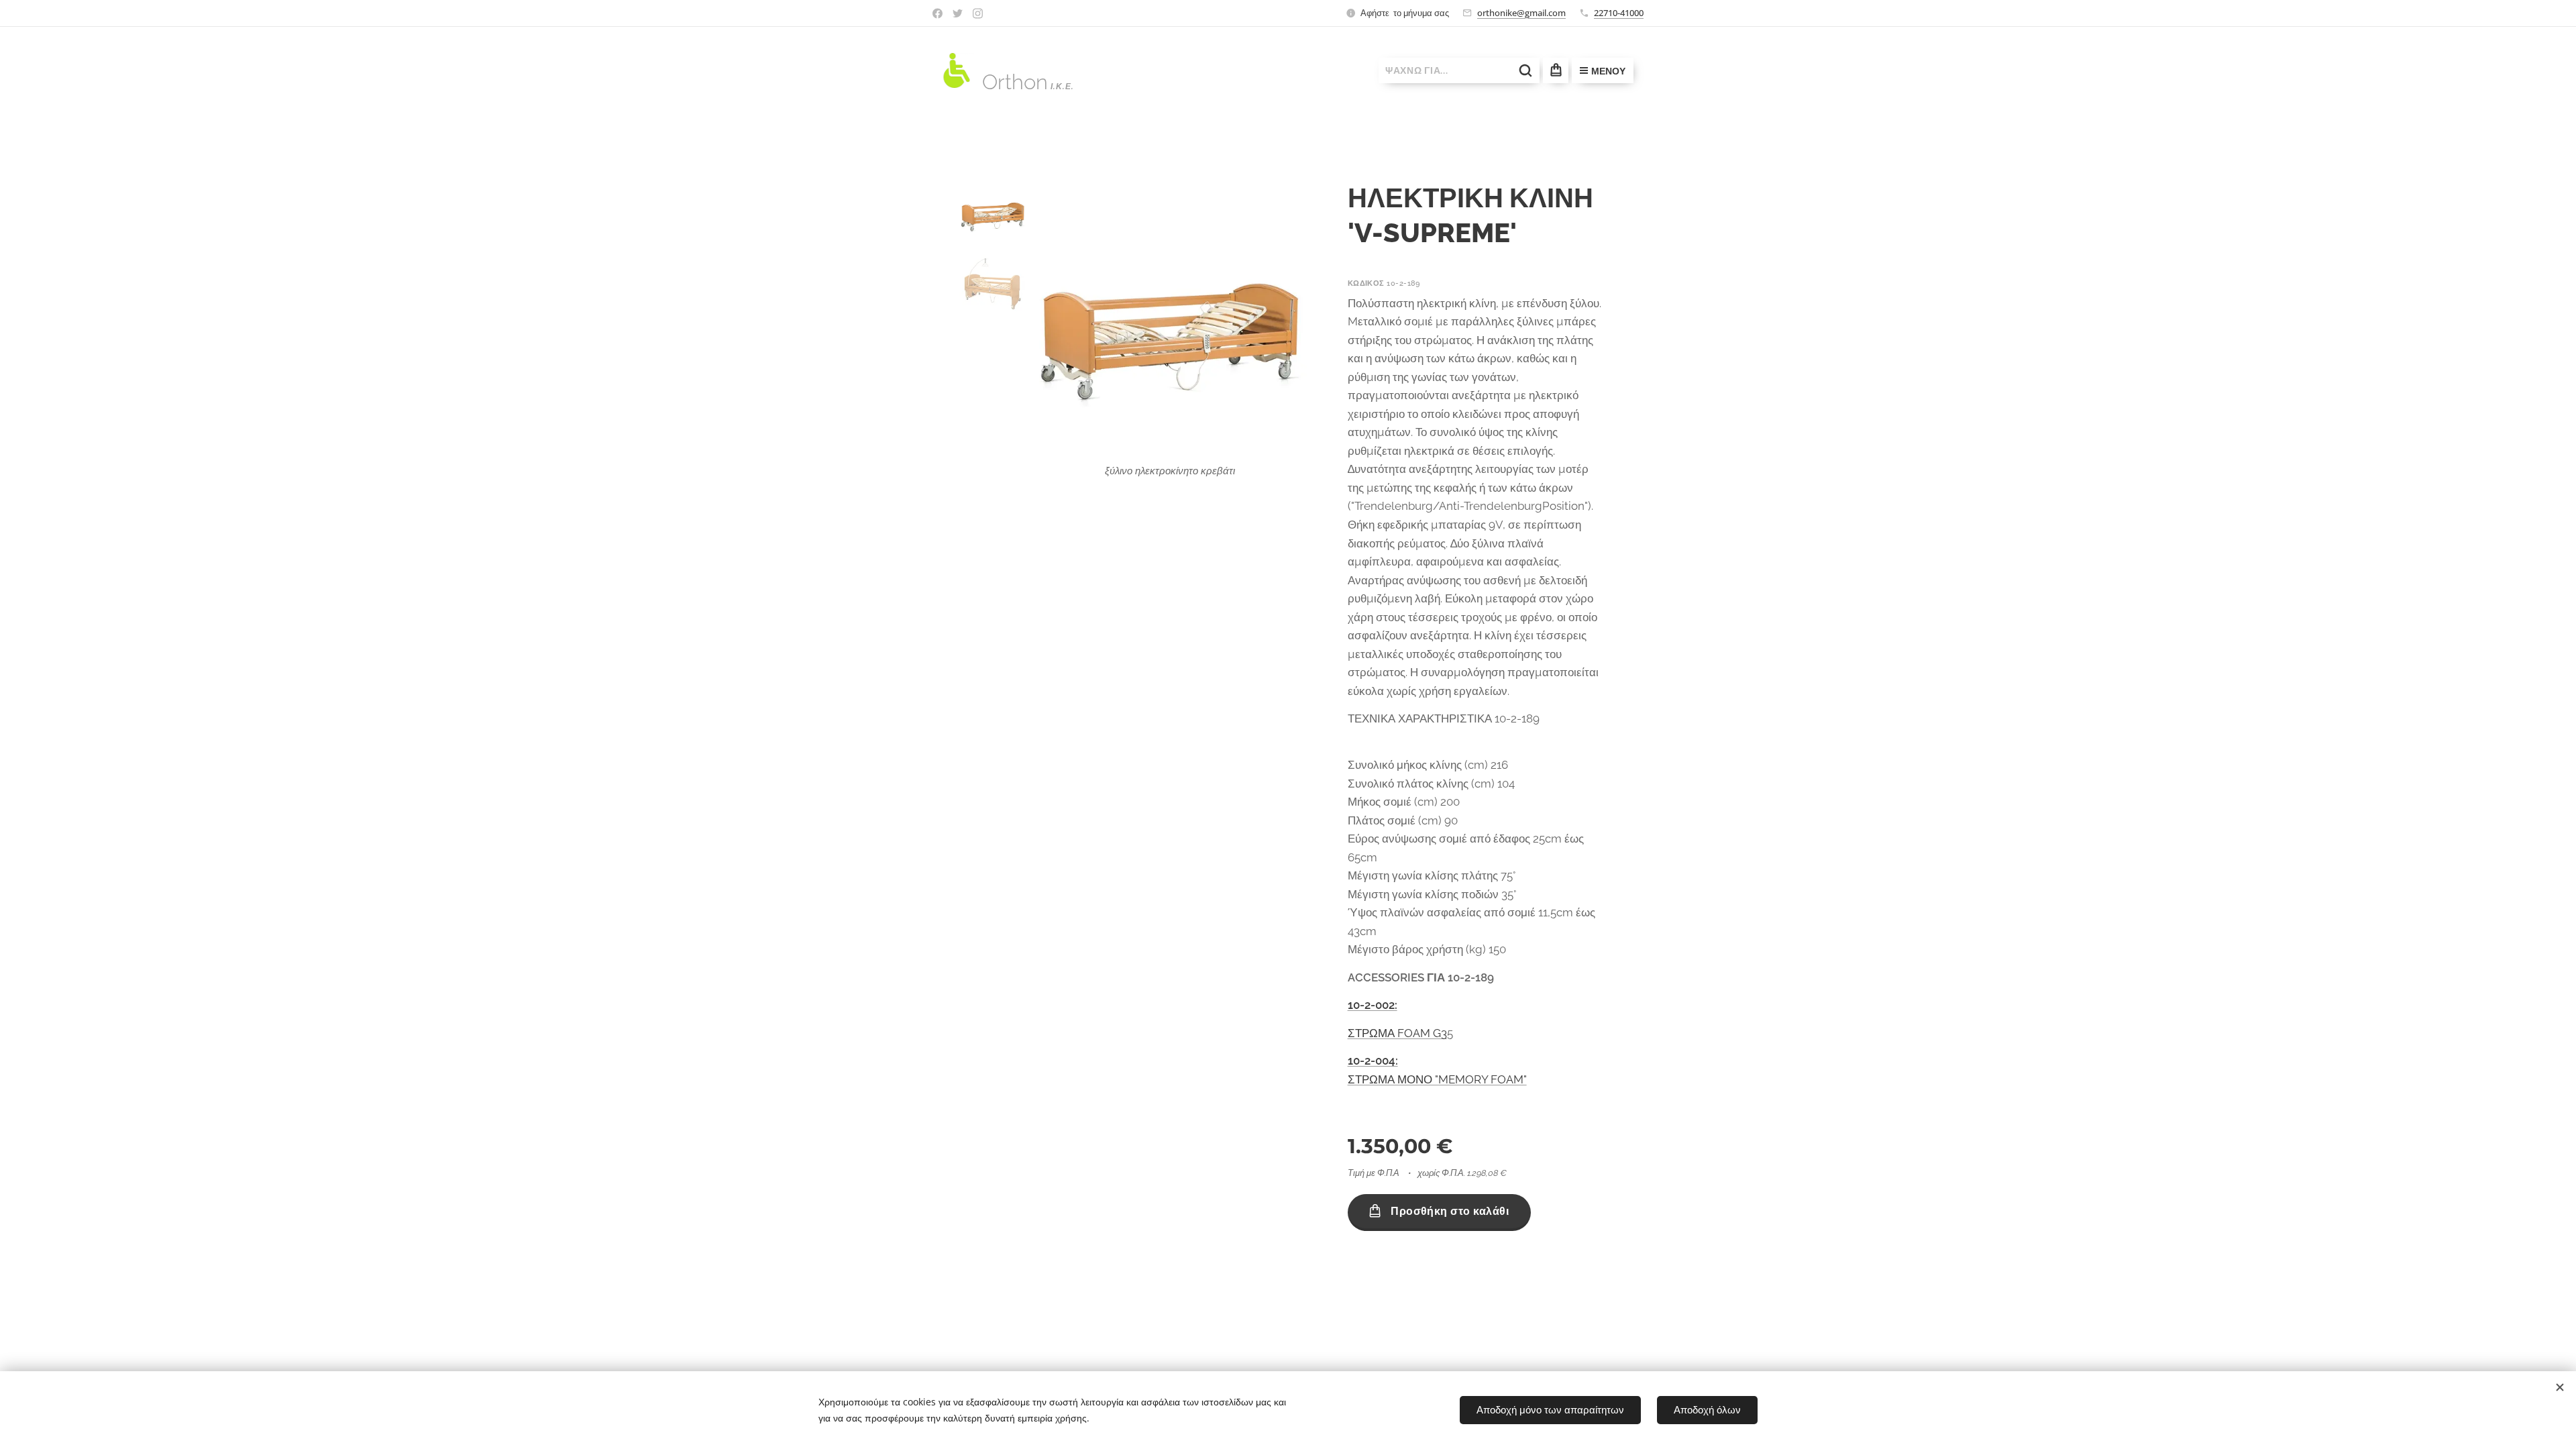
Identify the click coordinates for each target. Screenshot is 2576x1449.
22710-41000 (1619, 13)
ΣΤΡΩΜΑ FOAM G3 (1397, 1033)
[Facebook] (937, 13)
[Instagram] (978, 13)
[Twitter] (958, 13)
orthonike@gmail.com (1521, 13)
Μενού (1608, 71)
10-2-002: (1373, 1005)
